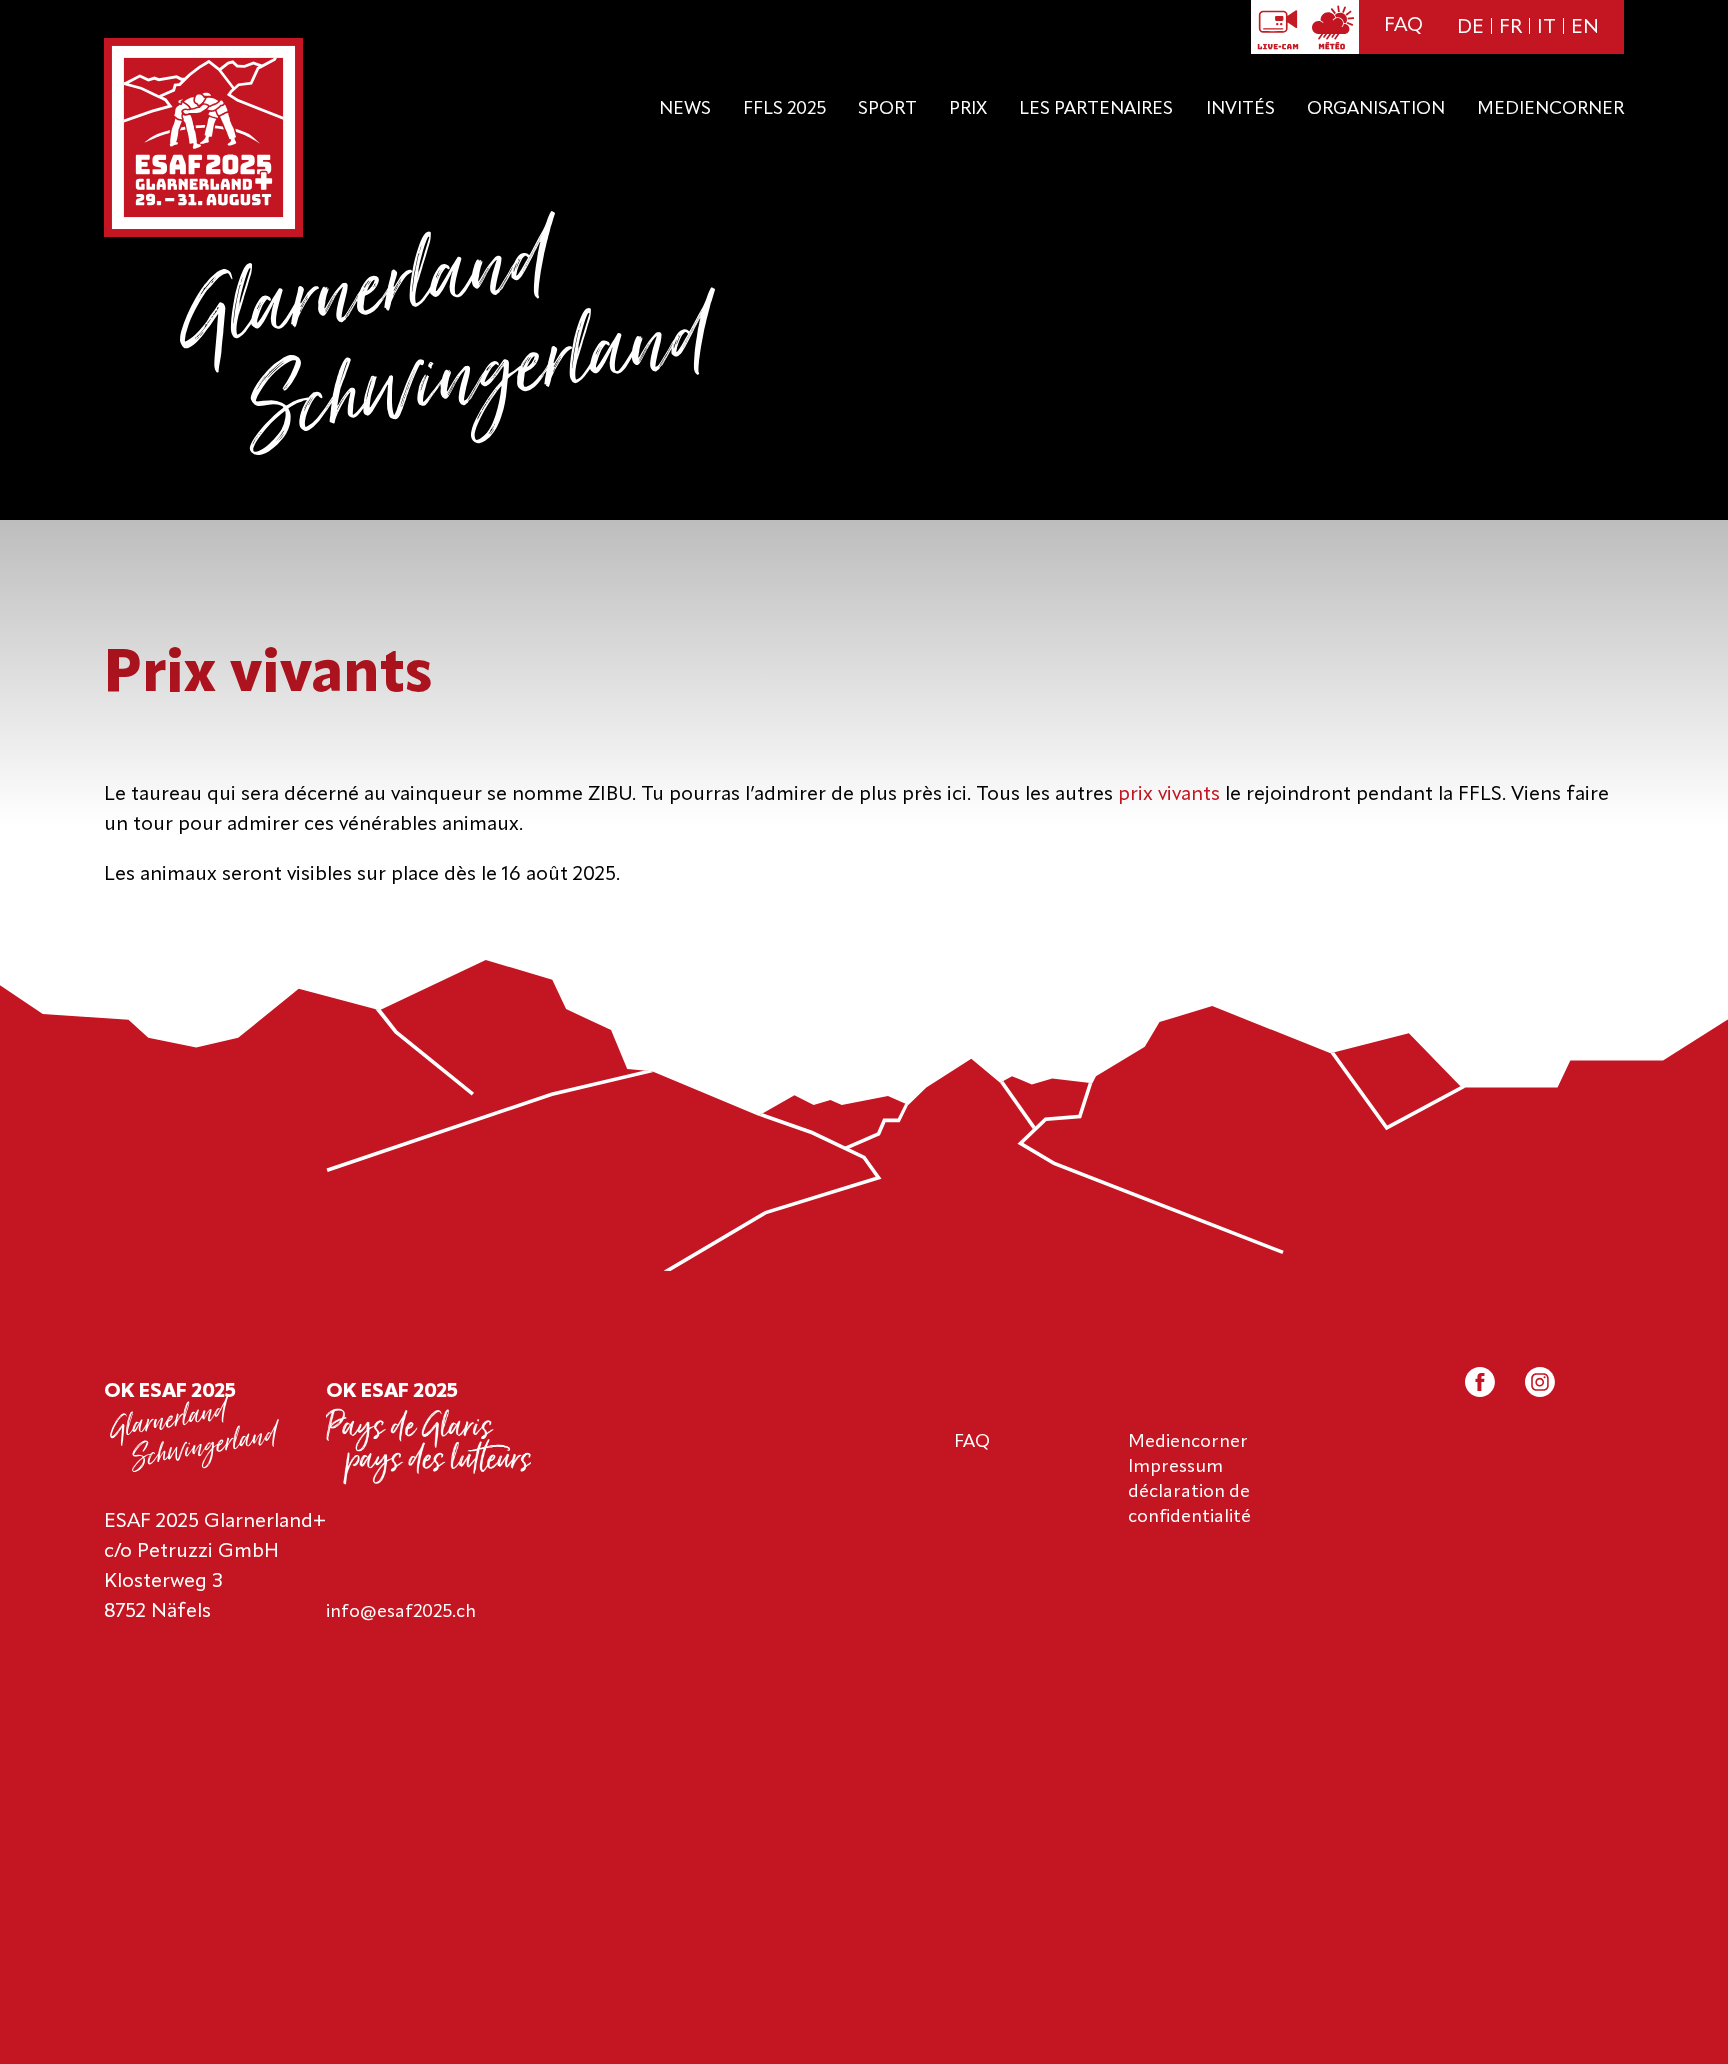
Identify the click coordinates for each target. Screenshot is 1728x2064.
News (685, 109)
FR (1510, 28)
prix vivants (1169, 795)
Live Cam (1278, 27)
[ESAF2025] (203, 139)
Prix (968, 109)
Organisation (1376, 109)
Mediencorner (1550, 109)
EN (1585, 28)
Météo (1332, 27)
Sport (887, 109)
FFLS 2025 (784, 109)
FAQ (1403, 26)
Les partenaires (1096, 109)
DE (1470, 28)
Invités (1240, 109)
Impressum (1175, 1467)
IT (1546, 28)
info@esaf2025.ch (401, 1612)
